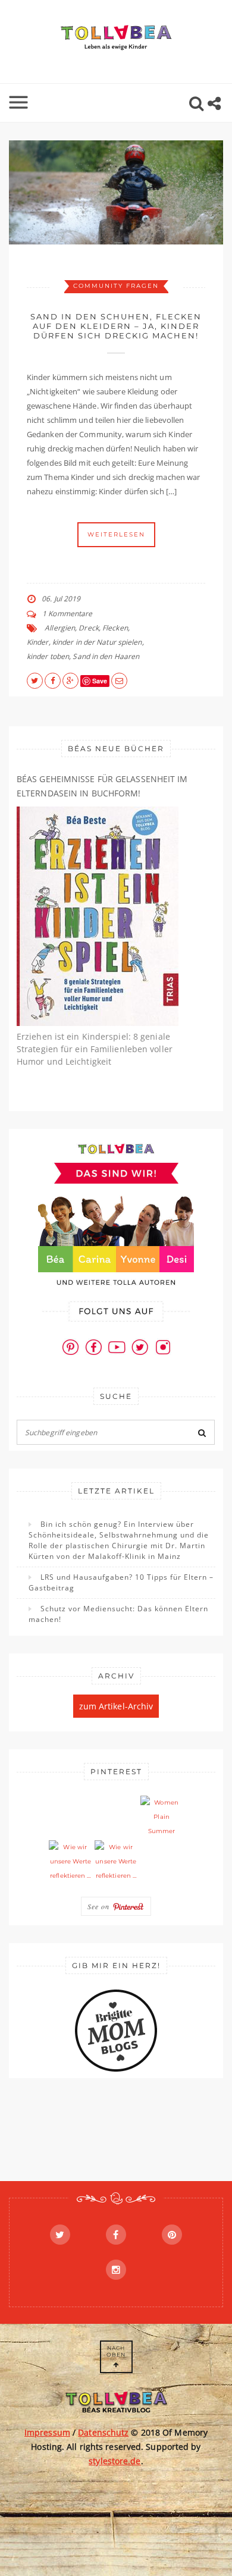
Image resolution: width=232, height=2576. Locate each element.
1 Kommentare (67, 614)
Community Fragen (116, 286)
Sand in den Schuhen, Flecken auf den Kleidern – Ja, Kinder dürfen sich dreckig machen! (116, 326)
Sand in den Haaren (106, 656)
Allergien (60, 628)
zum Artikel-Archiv (116, 1706)
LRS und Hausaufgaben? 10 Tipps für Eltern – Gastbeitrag (121, 1582)
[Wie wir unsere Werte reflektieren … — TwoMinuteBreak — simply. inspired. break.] (70, 1862)
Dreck (89, 628)
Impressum (47, 2432)
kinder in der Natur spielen (97, 642)
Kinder (38, 642)
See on (100, 1906)
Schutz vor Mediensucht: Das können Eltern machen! (118, 1614)
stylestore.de (115, 2461)
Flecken (115, 628)
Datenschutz (103, 2432)
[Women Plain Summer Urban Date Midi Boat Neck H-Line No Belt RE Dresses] (162, 1817)
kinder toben (48, 656)
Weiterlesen (116, 534)
